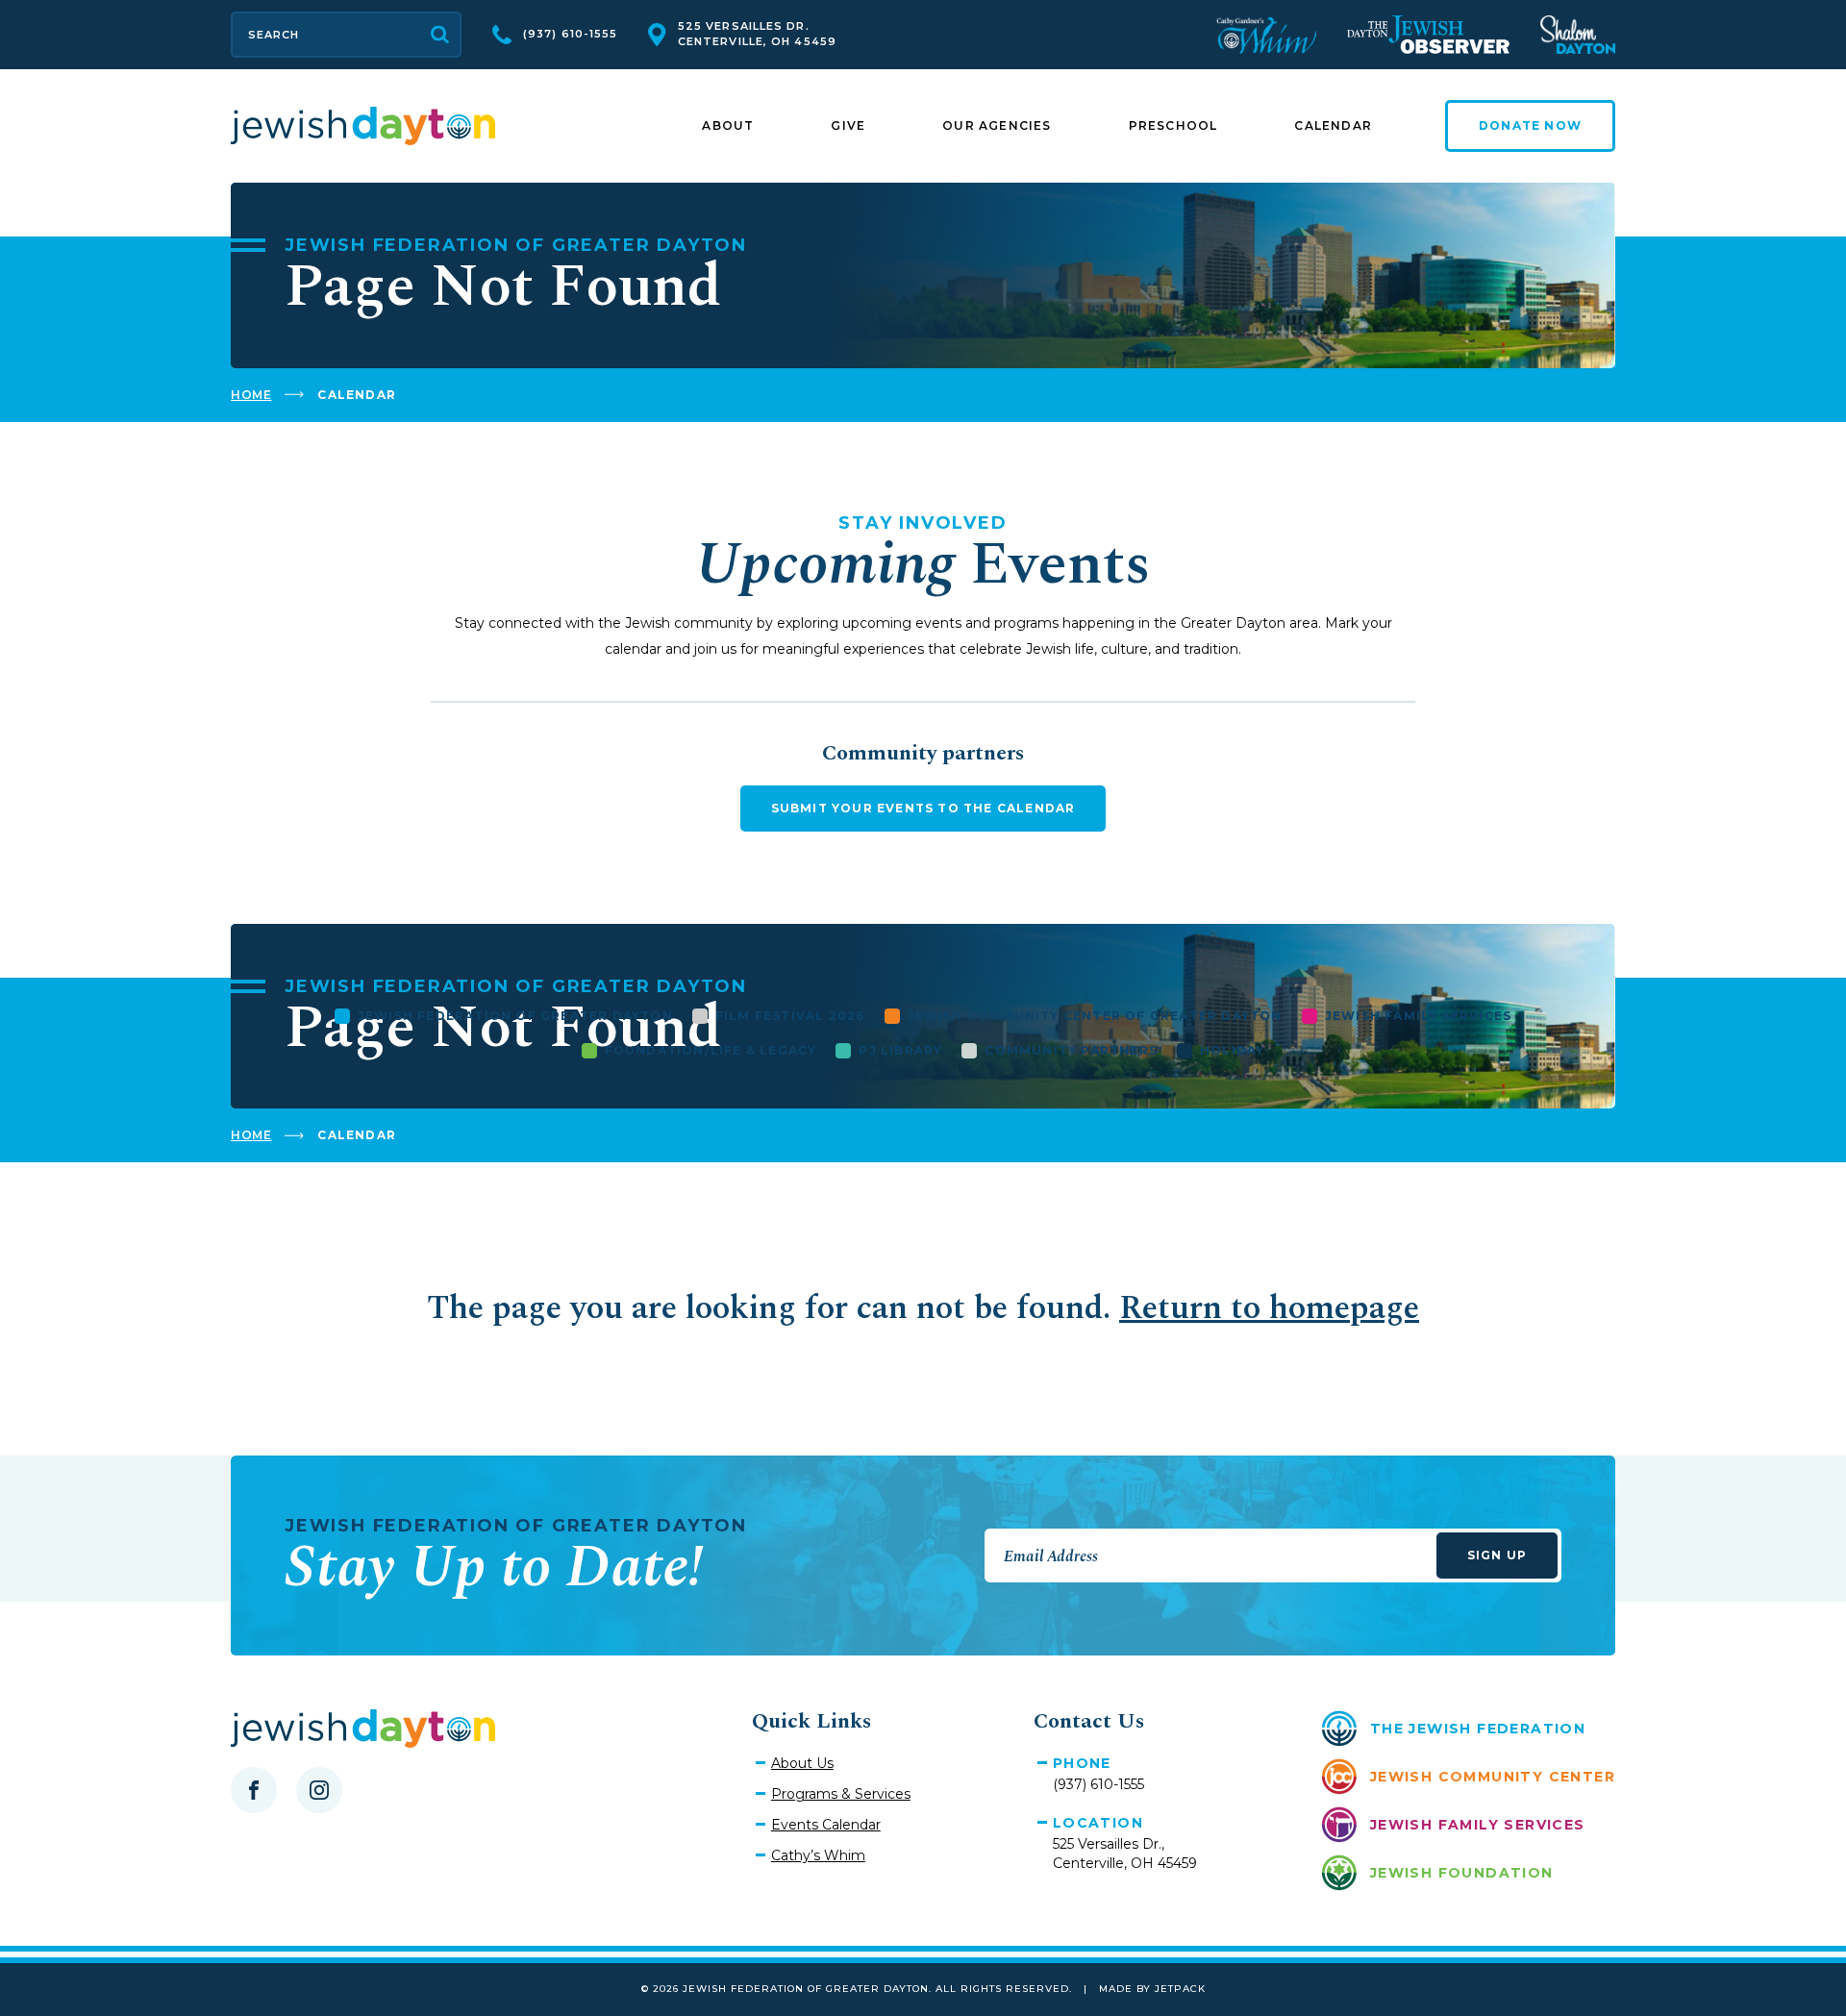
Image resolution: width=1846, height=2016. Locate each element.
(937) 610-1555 (570, 34)
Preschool (1173, 125)
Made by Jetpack (1152, 1989)
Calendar (1333, 125)
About (728, 125)
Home (251, 395)
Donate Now (1530, 125)
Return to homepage (1269, 1308)
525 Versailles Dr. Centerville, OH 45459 (757, 34)
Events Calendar (826, 1825)
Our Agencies (997, 125)
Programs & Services (841, 1794)
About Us (802, 1763)
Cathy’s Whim (818, 1855)
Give (848, 125)
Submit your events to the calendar (923, 808)
